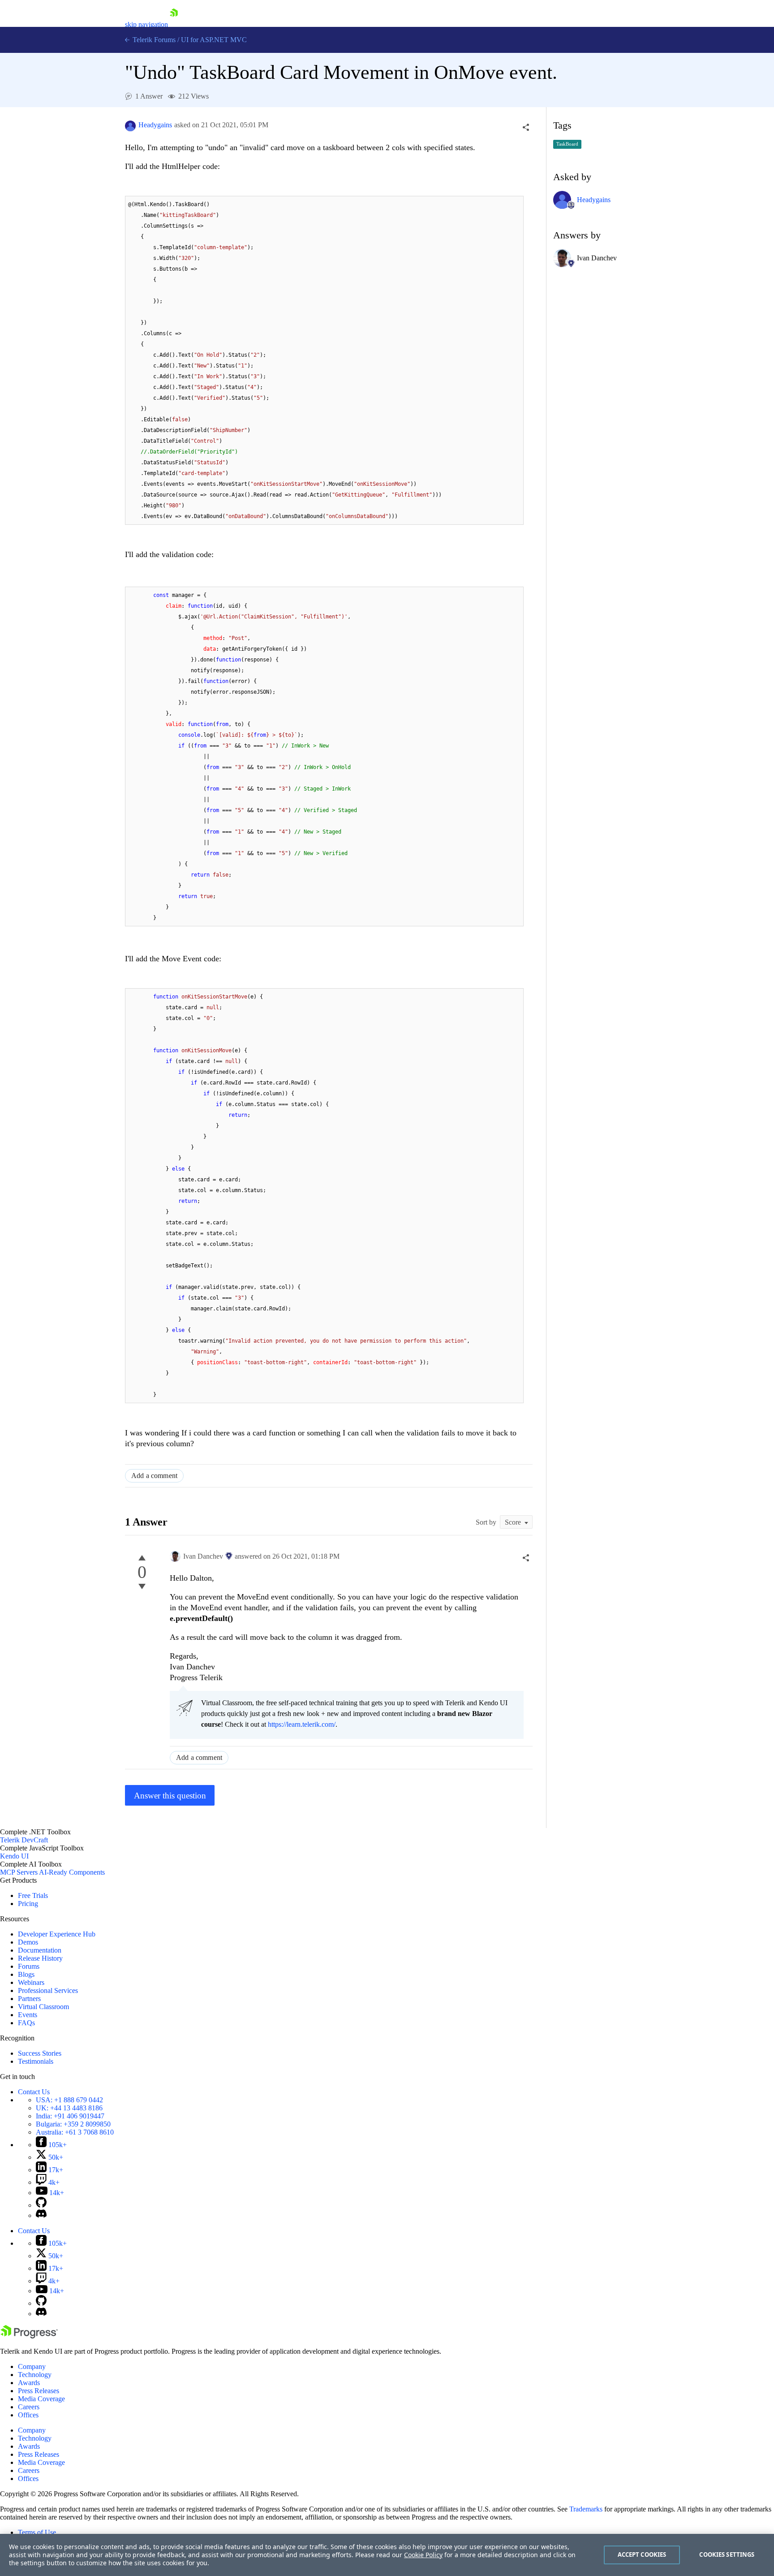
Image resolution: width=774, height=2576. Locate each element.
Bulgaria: (73, 2124)
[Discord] (41, 2215)
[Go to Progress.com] (29, 2336)
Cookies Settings (727, 2554)
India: (70, 2116)
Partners (29, 1999)
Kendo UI (14, 1856)
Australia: (75, 2132)
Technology (35, 2375)
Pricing (28, 1904)
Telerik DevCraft (24, 1840)
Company (32, 2366)
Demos (28, 1942)
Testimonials (36, 2061)
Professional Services (48, 1990)
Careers (29, 2407)
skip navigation (146, 24)
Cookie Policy (423, 2555)
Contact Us (34, 2092)
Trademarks (586, 2509)
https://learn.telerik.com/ (302, 1724)
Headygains (155, 125)
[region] (387, 2555)
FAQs (26, 2023)
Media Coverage (41, 2399)
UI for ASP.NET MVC (214, 40)
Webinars (31, 1982)
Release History (40, 1958)
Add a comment (154, 1476)
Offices (28, 2415)
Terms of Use (37, 2532)
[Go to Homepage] (174, 24)
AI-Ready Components (72, 1872)
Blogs (26, 1974)
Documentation (40, 1950)
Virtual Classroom (43, 2007)
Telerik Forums (153, 40)
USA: (69, 2100)
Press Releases (39, 2391)
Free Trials (33, 1895)
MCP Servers (19, 1872)
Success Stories (40, 2053)
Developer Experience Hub (57, 1934)
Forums (29, 1966)
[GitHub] (41, 2205)
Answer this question (170, 1796)
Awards (29, 2383)
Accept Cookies (642, 2554)
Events (28, 2015)
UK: (69, 2108)
